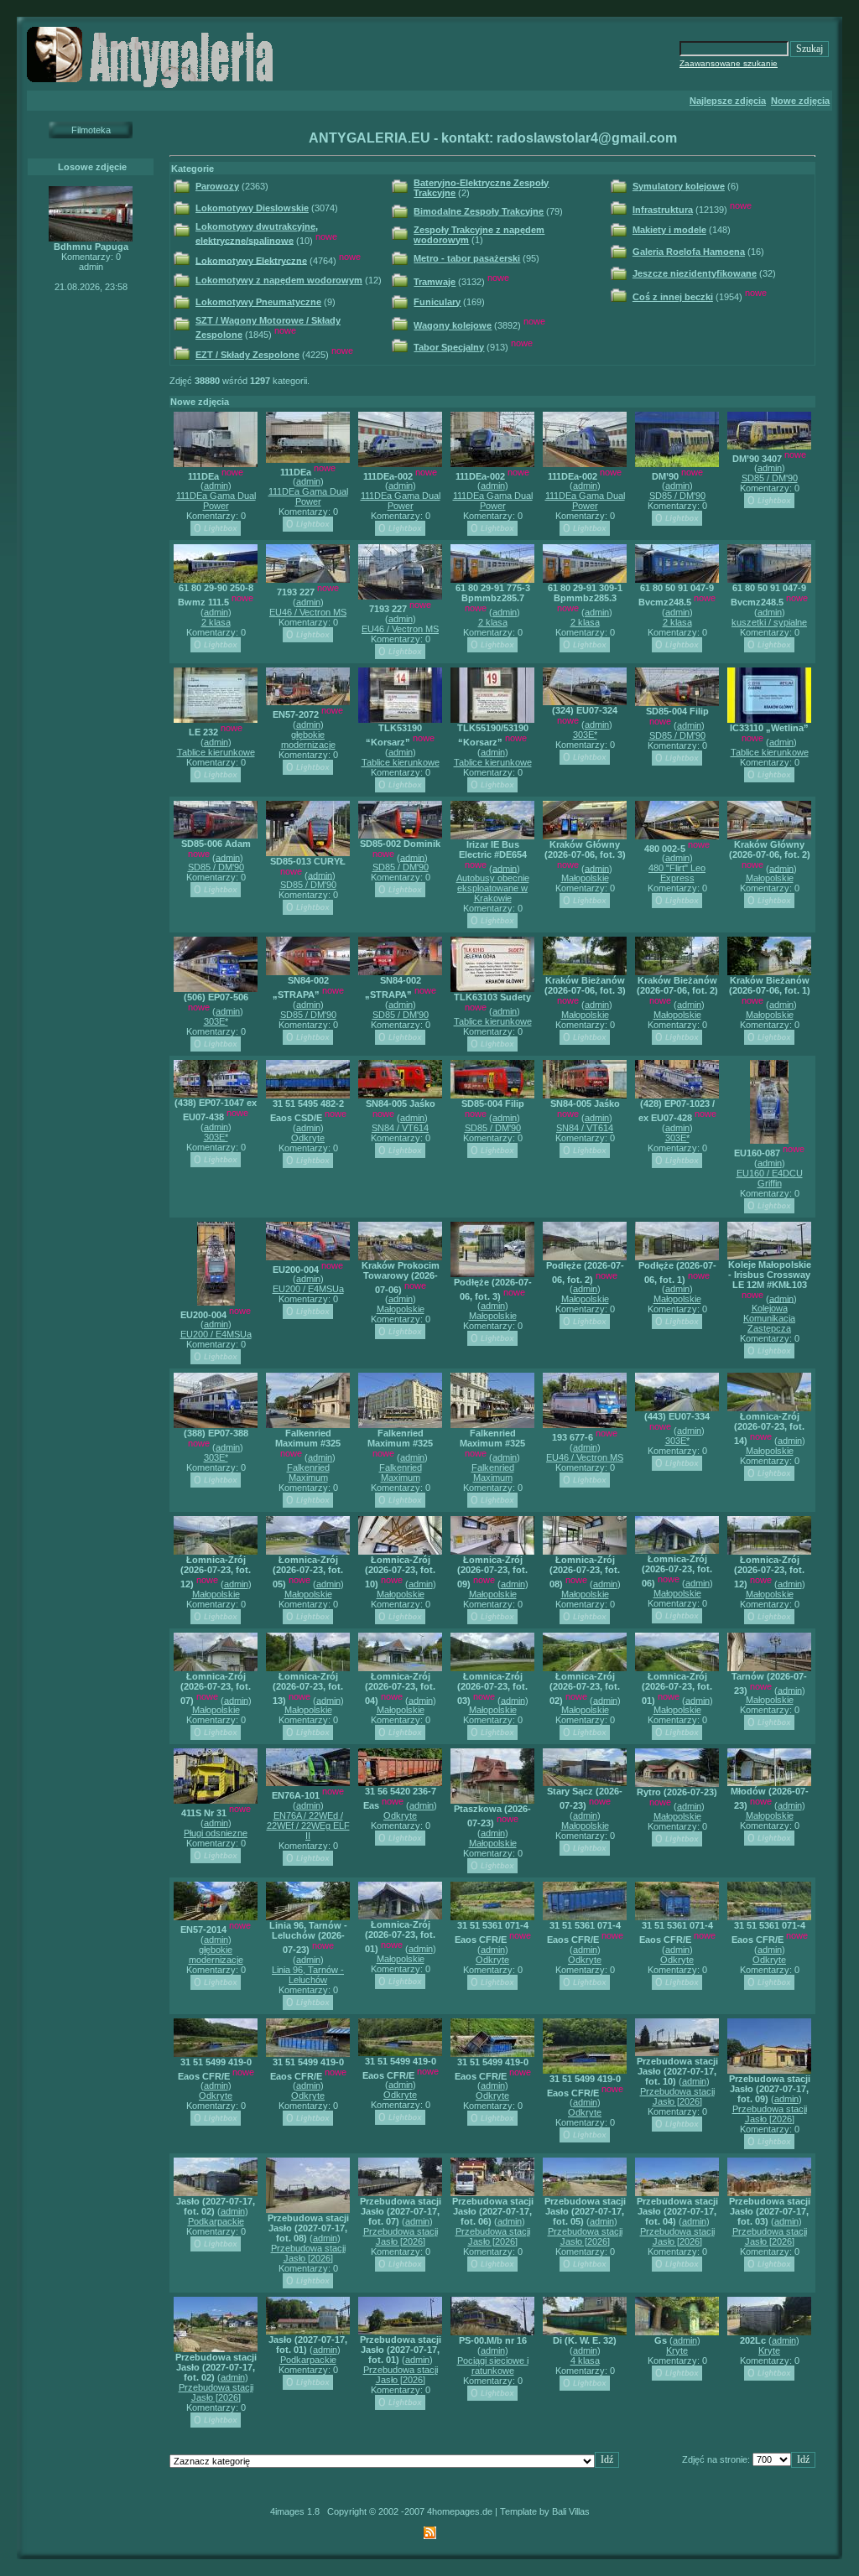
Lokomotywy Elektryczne (251, 260)
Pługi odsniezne (216, 1833)
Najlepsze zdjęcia (728, 101)
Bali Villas (571, 2511)
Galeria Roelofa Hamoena (689, 252)
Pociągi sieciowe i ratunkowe (493, 2366)
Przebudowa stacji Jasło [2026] (677, 2096)
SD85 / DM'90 (677, 496)
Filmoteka (91, 130)
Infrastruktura (663, 210)
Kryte (677, 2350)
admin (216, 486)
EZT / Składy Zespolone (247, 355)
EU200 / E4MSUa (216, 1334)
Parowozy (217, 186)
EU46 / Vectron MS (308, 612)
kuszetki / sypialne (769, 622)
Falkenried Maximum (308, 1472)
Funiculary (437, 302)
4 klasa (585, 2360)
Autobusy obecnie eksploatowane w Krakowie (493, 888)
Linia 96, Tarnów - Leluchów (308, 1975)
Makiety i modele (669, 230)
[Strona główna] (153, 87)
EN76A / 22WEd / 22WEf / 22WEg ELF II (308, 1826)
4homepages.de (460, 2511)
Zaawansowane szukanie (729, 63)
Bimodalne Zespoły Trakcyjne (479, 211)
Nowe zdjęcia (800, 101)
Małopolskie (585, 878)
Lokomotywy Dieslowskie (252, 208)
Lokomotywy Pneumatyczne (258, 302)
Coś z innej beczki (673, 297)
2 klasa (216, 622)
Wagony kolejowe (453, 325)
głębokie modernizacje (308, 740)
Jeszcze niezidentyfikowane (695, 273)
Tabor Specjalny (449, 347)
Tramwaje (435, 282)
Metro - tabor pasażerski (467, 258)
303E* (585, 735)
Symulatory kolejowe (679, 186)
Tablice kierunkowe (216, 752)
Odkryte (308, 1138)
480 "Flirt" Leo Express (677, 873)
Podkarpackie (216, 2221)
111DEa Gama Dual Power (216, 501)
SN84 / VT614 (400, 1128)
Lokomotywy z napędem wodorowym (279, 280)
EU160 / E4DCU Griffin (770, 1178)
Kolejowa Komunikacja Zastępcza (769, 1318)
